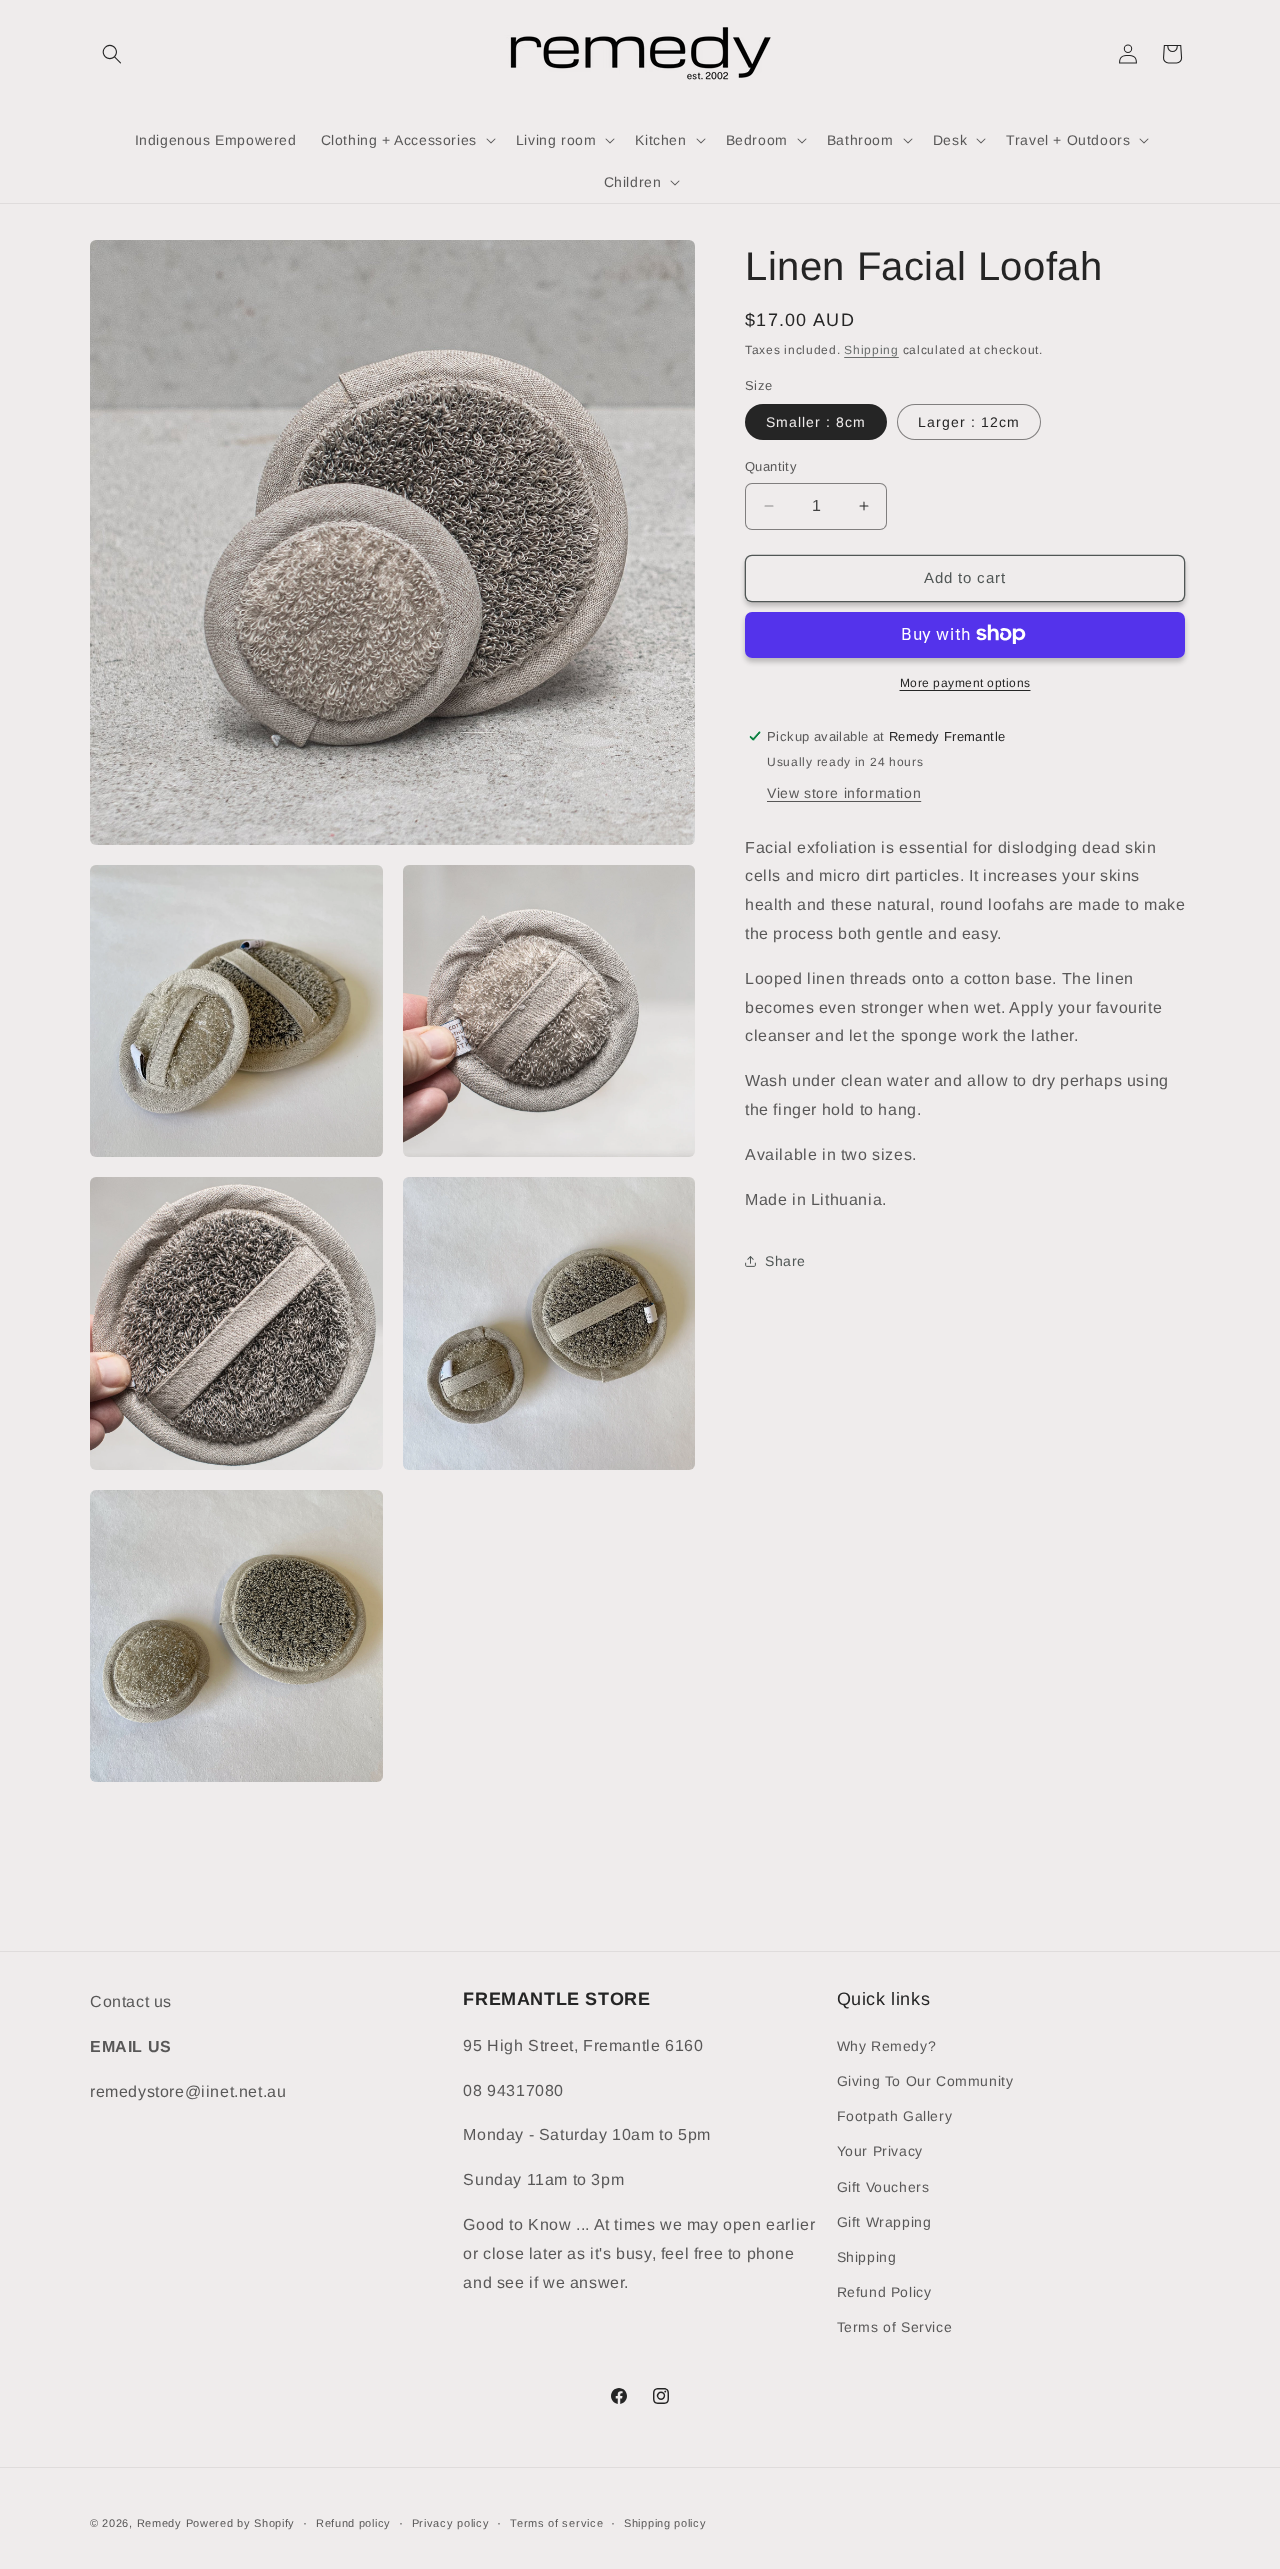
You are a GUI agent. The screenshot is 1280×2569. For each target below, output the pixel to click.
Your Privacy (880, 2150)
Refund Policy (884, 2291)
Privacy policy (451, 2522)
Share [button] (785, 1260)
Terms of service (556, 2522)
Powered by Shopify (241, 2523)
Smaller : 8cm (816, 422)
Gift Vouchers (883, 2186)
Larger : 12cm (969, 422)
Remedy (161, 2523)
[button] (112, 54)
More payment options (965, 682)
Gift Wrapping (884, 2221)
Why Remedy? (887, 2045)
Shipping (871, 350)
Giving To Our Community (925, 2080)
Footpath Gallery (895, 2115)
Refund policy (353, 2522)
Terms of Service (895, 2326)
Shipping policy (665, 2522)
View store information (844, 792)
